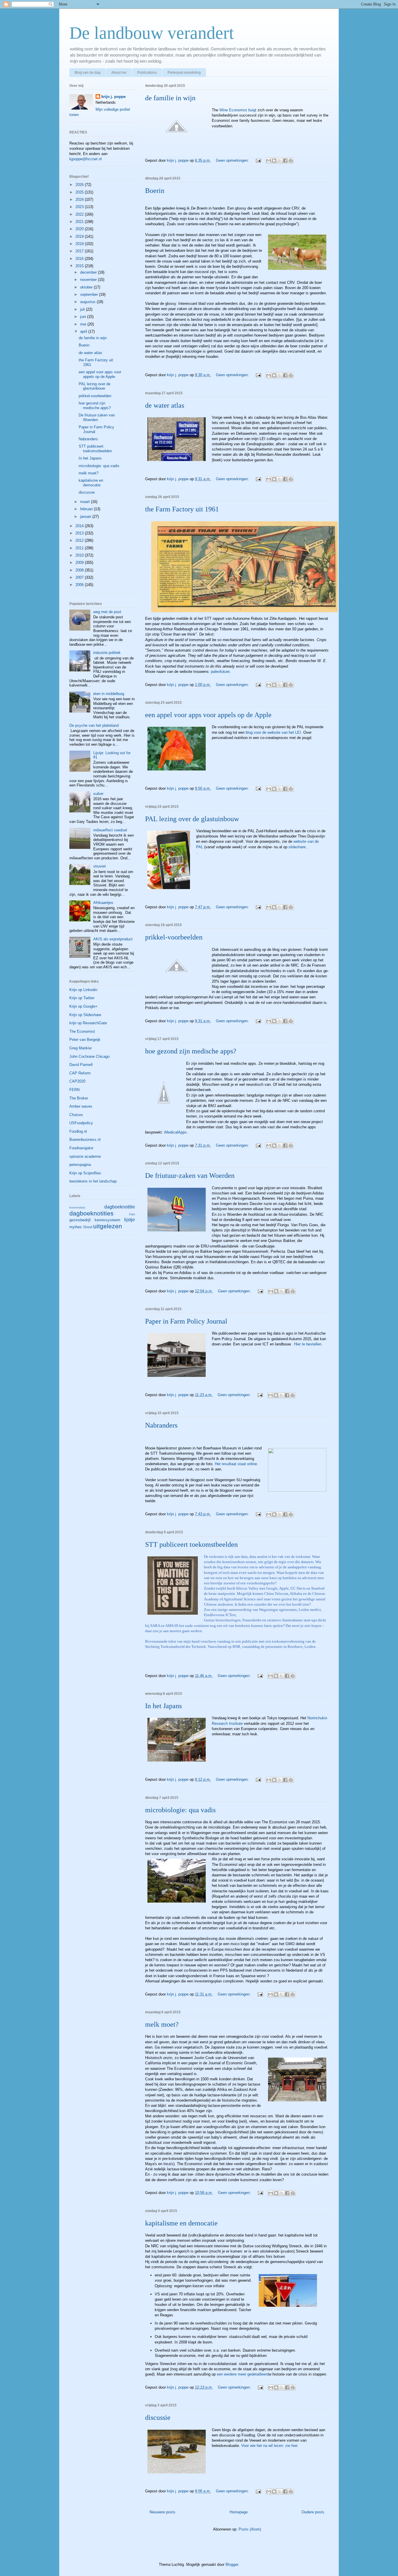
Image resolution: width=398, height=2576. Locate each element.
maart (86, 502)
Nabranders (161, 1425)
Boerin (155, 191)
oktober (87, 287)
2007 (80, 577)
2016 (80, 259)
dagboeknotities (91, 1213)
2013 (80, 533)
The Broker (79, 1098)
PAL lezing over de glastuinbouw (192, 819)
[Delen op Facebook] (285, 161)
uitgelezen (108, 1226)
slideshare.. (298, 847)
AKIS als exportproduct (113, 939)
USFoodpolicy (81, 1123)
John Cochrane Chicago (89, 1056)
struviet (99, 866)
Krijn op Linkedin (83, 990)
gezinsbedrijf (80, 1220)
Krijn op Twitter (82, 998)
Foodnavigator (81, 1148)
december (89, 272)
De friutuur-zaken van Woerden (190, 1176)
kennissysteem (108, 1220)
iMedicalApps (175, 1132)
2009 (80, 563)
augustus (88, 302)
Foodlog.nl (78, 1131)
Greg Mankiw (80, 1048)
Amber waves (81, 1106)
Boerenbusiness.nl (85, 1140)
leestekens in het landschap (93, 1181)
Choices (76, 1115)
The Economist (82, 1031)
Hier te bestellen (308, 1344)
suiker (98, 794)
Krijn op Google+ (83, 1006)
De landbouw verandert (152, 33)
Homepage (239, 2512)
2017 (80, 251)
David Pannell (81, 1065)
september (90, 294)
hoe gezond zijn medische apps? (191, 1051)
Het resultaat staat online (236, 1464)
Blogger (232, 2564)
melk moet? (162, 2024)
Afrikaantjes (103, 903)
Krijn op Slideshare (85, 1015)
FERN (74, 1090)
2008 (80, 570)
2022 (80, 214)
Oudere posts (313, 2512)
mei (84, 324)
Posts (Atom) (250, 2529)
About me (119, 73)
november (89, 280)
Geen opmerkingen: (233, 160)
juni (84, 317)
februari (87, 509)
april (84, 331)
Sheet (88, 1227)
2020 (80, 229)
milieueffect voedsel (110, 830)
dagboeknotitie (120, 1207)
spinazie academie (85, 1156)
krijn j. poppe (113, 97)
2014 (80, 526)
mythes (76, 1227)
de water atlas (165, 405)
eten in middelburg (109, 694)
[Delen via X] (280, 161)
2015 (80, 266)
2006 (80, 585)
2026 (80, 185)
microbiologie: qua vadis (180, 1810)
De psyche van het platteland (94, 725)
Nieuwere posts (162, 2512)
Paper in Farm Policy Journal (186, 1321)
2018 (80, 244)
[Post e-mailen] (258, 160)
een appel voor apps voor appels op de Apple (208, 715)
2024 (80, 199)
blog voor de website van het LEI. (274, 732)
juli (83, 309)
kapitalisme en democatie (181, 2223)
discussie (158, 2417)
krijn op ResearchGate (88, 1023)
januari (86, 517)
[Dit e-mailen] (269, 161)
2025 (80, 192)
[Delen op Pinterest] (291, 161)
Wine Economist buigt (237, 110)
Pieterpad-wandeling (184, 73)
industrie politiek (107, 653)
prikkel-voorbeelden (174, 937)
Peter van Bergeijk (85, 1040)
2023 (80, 207)
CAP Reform (80, 1073)
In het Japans (163, 1706)
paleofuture (220, 672)
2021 (80, 222)
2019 (80, 236)
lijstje (130, 1220)
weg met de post (107, 612)
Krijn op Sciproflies (85, 1173)
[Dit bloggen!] (274, 161)
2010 (80, 555)
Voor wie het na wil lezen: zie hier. (269, 2446)
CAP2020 (77, 1081)
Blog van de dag (88, 73)
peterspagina (80, 1165)
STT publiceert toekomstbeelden (191, 1544)
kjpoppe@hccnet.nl (86, 159)
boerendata (77, 1207)
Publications (147, 73)
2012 (80, 540)
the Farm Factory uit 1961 (182, 509)
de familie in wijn (170, 98)
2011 (80, 548)
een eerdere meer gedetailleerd (242, 2374)
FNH (132, 1214)
